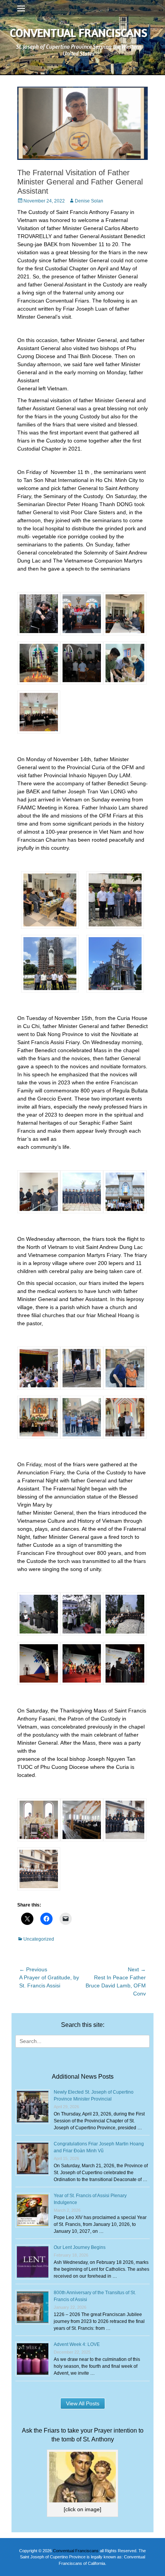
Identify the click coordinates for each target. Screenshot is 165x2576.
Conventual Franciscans (79, 33)
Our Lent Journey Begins (80, 2247)
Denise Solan (89, 201)
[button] (39, 615)
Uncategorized (39, 1939)
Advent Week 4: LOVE (77, 2344)
